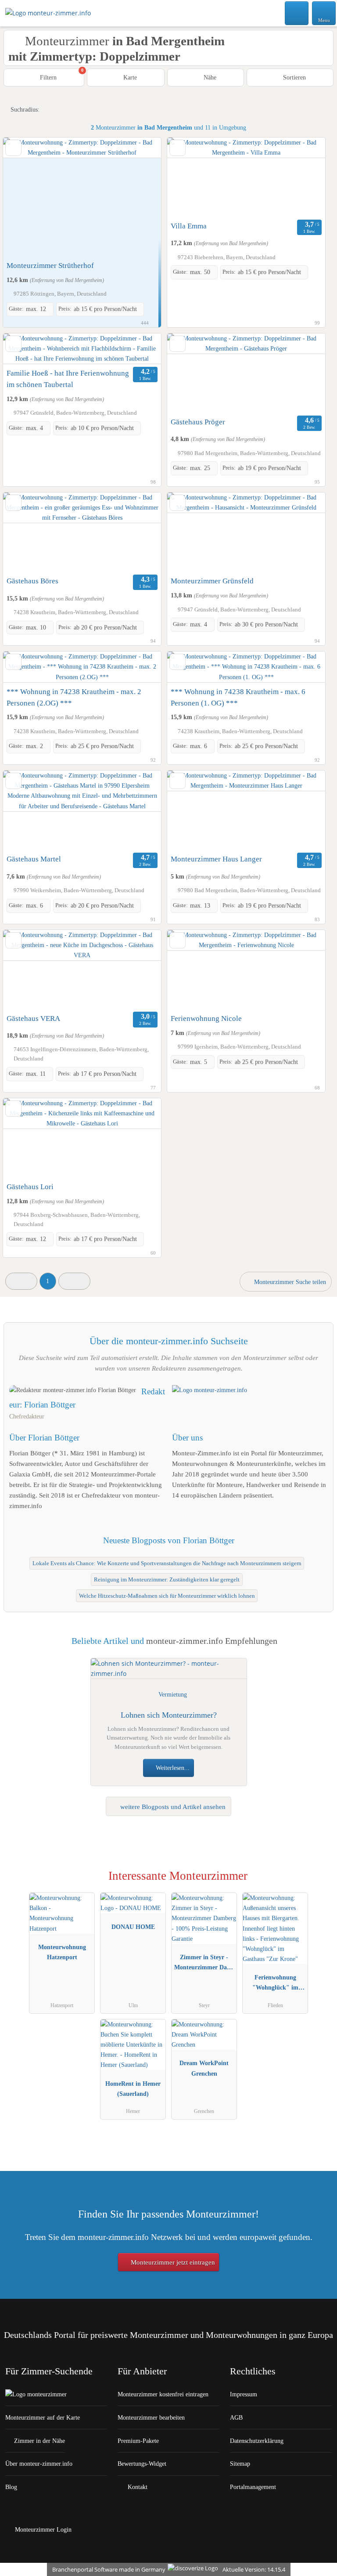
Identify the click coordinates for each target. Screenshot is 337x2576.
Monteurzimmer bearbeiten (151, 2417)
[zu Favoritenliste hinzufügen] (13, 148)
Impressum (244, 2394)
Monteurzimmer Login (42, 2529)
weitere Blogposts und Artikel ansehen (172, 1807)
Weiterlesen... (172, 1768)
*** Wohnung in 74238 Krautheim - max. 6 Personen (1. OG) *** (238, 697)
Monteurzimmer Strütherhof (50, 266)
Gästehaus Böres (32, 581)
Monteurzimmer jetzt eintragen (172, 2262)
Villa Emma (189, 226)
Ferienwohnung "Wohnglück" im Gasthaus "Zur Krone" (275, 1984)
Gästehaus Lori (30, 1187)
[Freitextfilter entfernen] (297, 13)
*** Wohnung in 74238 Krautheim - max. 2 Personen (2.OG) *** (74, 697)
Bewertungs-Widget (142, 2464)
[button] (21, 1281)
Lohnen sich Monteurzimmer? (169, 1715)
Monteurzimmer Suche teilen (289, 1282)
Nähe (209, 77)
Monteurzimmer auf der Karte (43, 2417)
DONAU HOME (133, 1927)
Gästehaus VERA (33, 1018)
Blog (11, 2487)
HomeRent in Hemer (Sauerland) (133, 2089)
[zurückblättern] (25, 197)
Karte (129, 77)
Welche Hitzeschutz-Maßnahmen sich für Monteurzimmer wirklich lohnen (167, 1596)
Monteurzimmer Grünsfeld (212, 581)
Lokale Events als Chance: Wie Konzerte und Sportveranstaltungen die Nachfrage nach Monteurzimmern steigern (167, 1563)
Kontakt (137, 2487)
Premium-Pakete (138, 2441)
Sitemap (240, 2464)
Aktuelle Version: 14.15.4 (254, 2569)
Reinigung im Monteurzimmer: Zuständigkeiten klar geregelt (167, 1580)
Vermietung (173, 1694)
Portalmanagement (253, 2487)
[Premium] (319, 1884)
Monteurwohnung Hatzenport (62, 1952)
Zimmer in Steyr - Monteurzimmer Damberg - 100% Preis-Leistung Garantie (204, 1964)
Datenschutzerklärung (257, 2441)
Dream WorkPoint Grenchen (204, 2068)
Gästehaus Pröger (198, 422)
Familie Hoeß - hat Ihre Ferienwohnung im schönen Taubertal (68, 379)
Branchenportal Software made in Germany (107, 2569)
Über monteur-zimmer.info (39, 2464)
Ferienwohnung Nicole (206, 1018)
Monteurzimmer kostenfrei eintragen (163, 2394)
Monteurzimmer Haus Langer (216, 859)
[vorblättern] (139, 197)
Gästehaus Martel (34, 859)
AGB (236, 2417)
